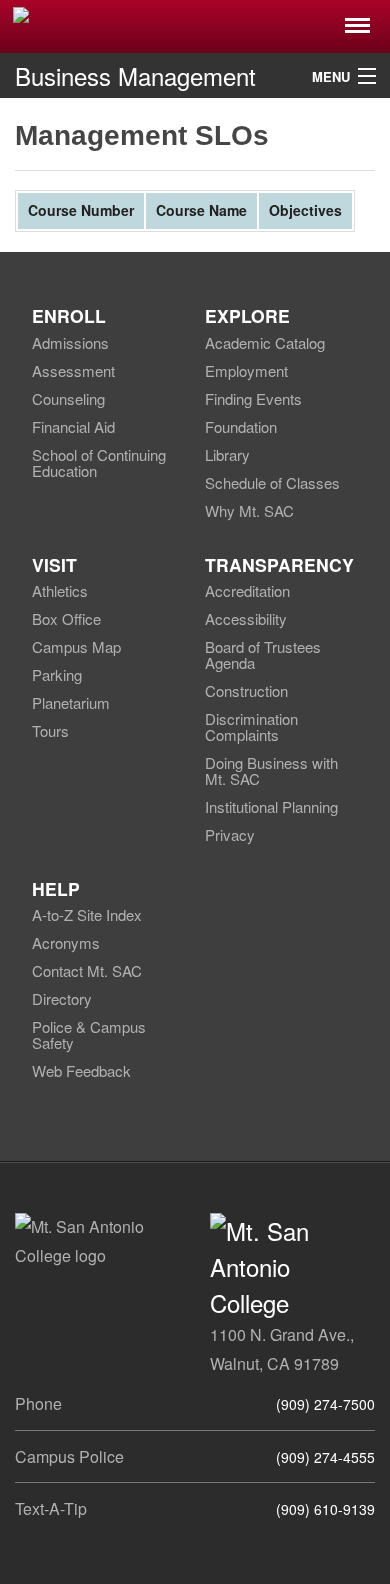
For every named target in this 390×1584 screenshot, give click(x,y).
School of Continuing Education (99, 462)
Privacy (230, 834)
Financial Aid (73, 426)
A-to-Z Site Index (87, 914)
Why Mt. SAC (249, 510)
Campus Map (76, 646)
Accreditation (247, 590)
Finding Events (253, 398)
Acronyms (66, 942)
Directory (62, 998)
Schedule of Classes (272, 482)
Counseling (68, 398)
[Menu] (357, 19)
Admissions (70, 342)
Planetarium (71, 702)
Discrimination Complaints (251, 726)
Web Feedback (81, 1070)
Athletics (60, 590)
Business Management (135, 75)
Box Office (66, 618)
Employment (246, 370)
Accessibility (246, 618)
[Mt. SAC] (195, 25)
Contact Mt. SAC (87, 970)
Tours (50, 730)
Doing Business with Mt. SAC (271, 770)
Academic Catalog (265, 342)
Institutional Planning (271, 806)
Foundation (241, 426)
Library (227, 454)
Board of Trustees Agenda (263, 654)
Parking (57, 674)
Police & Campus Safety (89, 1034)
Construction (246, 690)
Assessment (73, 370)
